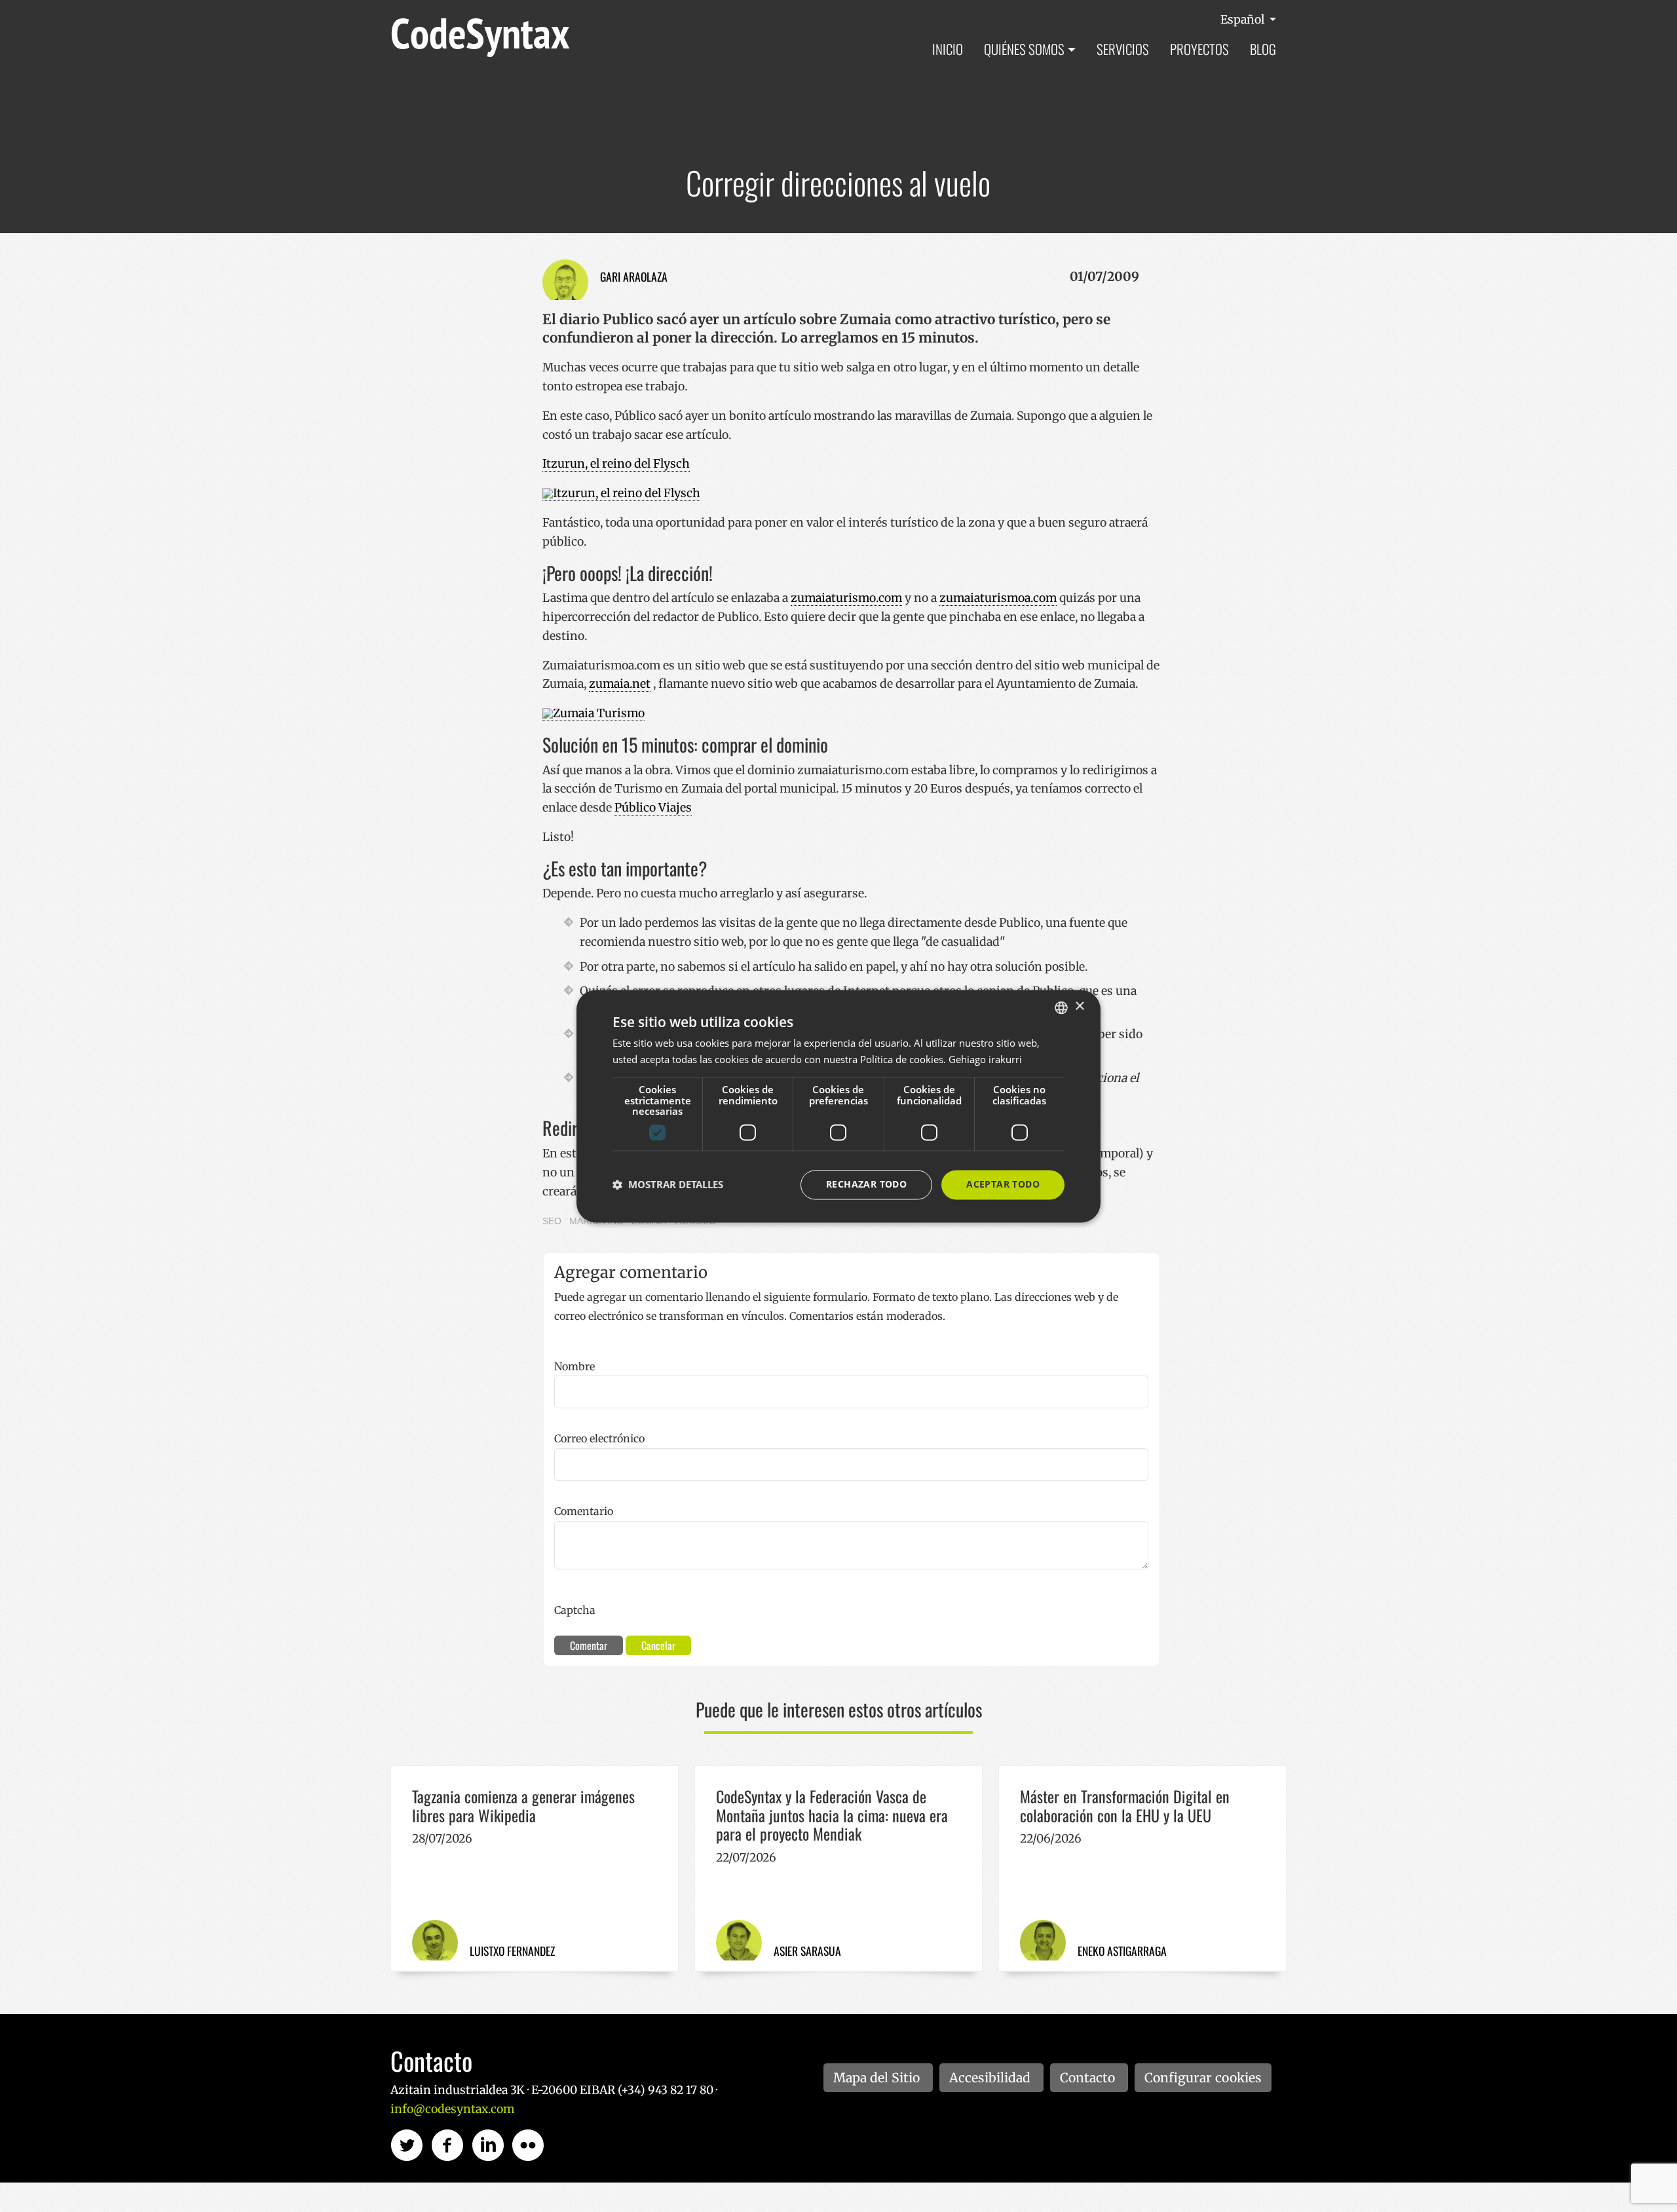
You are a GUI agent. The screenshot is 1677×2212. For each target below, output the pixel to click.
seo (552, 1221)
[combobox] (1061, 1007)
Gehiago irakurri (985, 1059)
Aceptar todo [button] (1003, 1184)
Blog (1263, 49)
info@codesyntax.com (452, 2109)
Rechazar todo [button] (866, 1184)
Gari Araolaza (634, 276)
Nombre (575, 1366)
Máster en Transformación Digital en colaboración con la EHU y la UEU (1125, 1806)
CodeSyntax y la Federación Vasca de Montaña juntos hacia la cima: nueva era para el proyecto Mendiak (832, 1815)
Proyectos (1199, 49)
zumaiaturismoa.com (998, 598)
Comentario (584, 1511)
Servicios (1123, 49)
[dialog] (838, 1106)
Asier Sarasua (807, 1951)
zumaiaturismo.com (846, 598)
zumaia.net (620, 684)
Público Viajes (653, 808)
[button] (668, 1185)
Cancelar (658, 1645)
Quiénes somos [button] (1024, 49)
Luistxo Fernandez (512, 1951)
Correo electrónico (599, 1438)
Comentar (589, 1645)
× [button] (1079, 1006)
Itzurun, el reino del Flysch (616, 464)
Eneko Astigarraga (1122, 1951)
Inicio (948, 49)
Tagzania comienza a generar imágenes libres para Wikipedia (523, 1806)
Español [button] (1244, 20)
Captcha (575, 1610)
